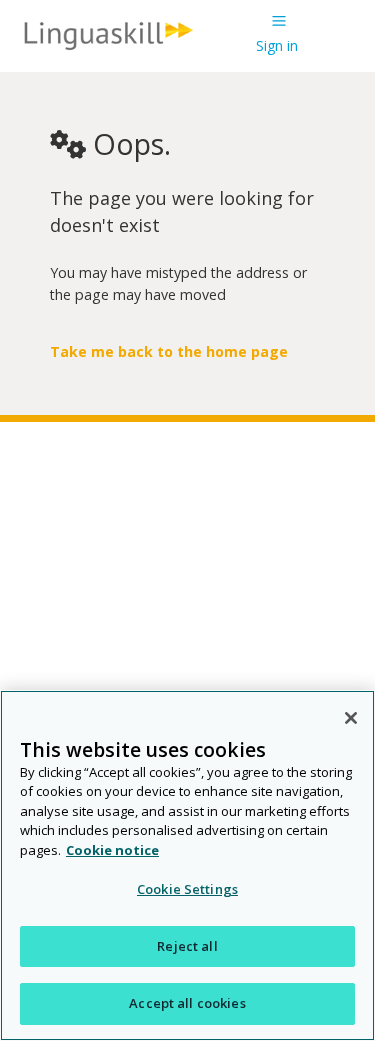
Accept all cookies (187, 1003)
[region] (187, 865)
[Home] (108, 48)
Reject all (187, 946)
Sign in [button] (277, 45)
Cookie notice (112, 850)
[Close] (351, 718)
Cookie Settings (187, 889)
